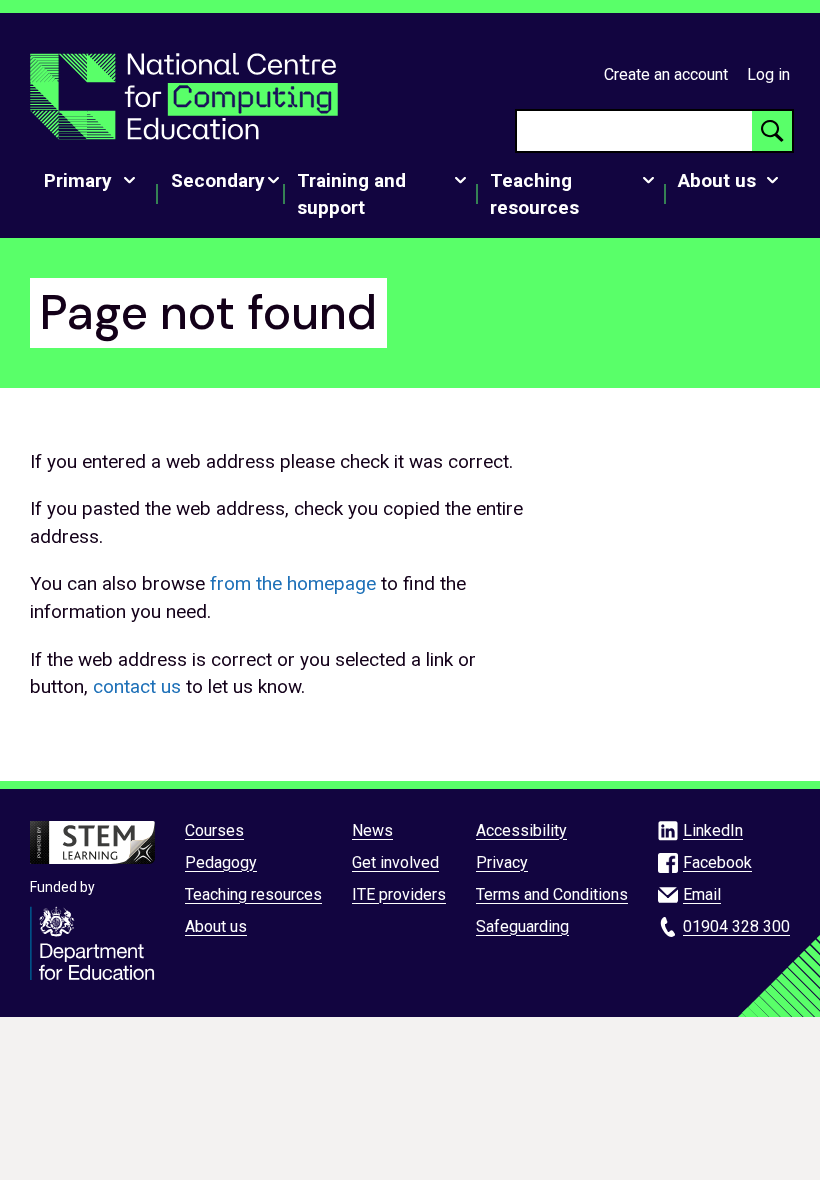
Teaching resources (253, 894)
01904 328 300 (736, 926)
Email (702, 894)
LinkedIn (713, 830)
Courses (214, 830)
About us (216, 926)
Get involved (395, 862)
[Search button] (772, 131)
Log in (768, 74)
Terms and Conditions (552, 894)
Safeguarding (522, 926)
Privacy (502, 862)
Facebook (717, 862)
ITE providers (399, 894)
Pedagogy (221, 862)
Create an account (666, 74)
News (372, 830)
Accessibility (521, 830)
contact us (137, 686)
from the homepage (293, 583)
